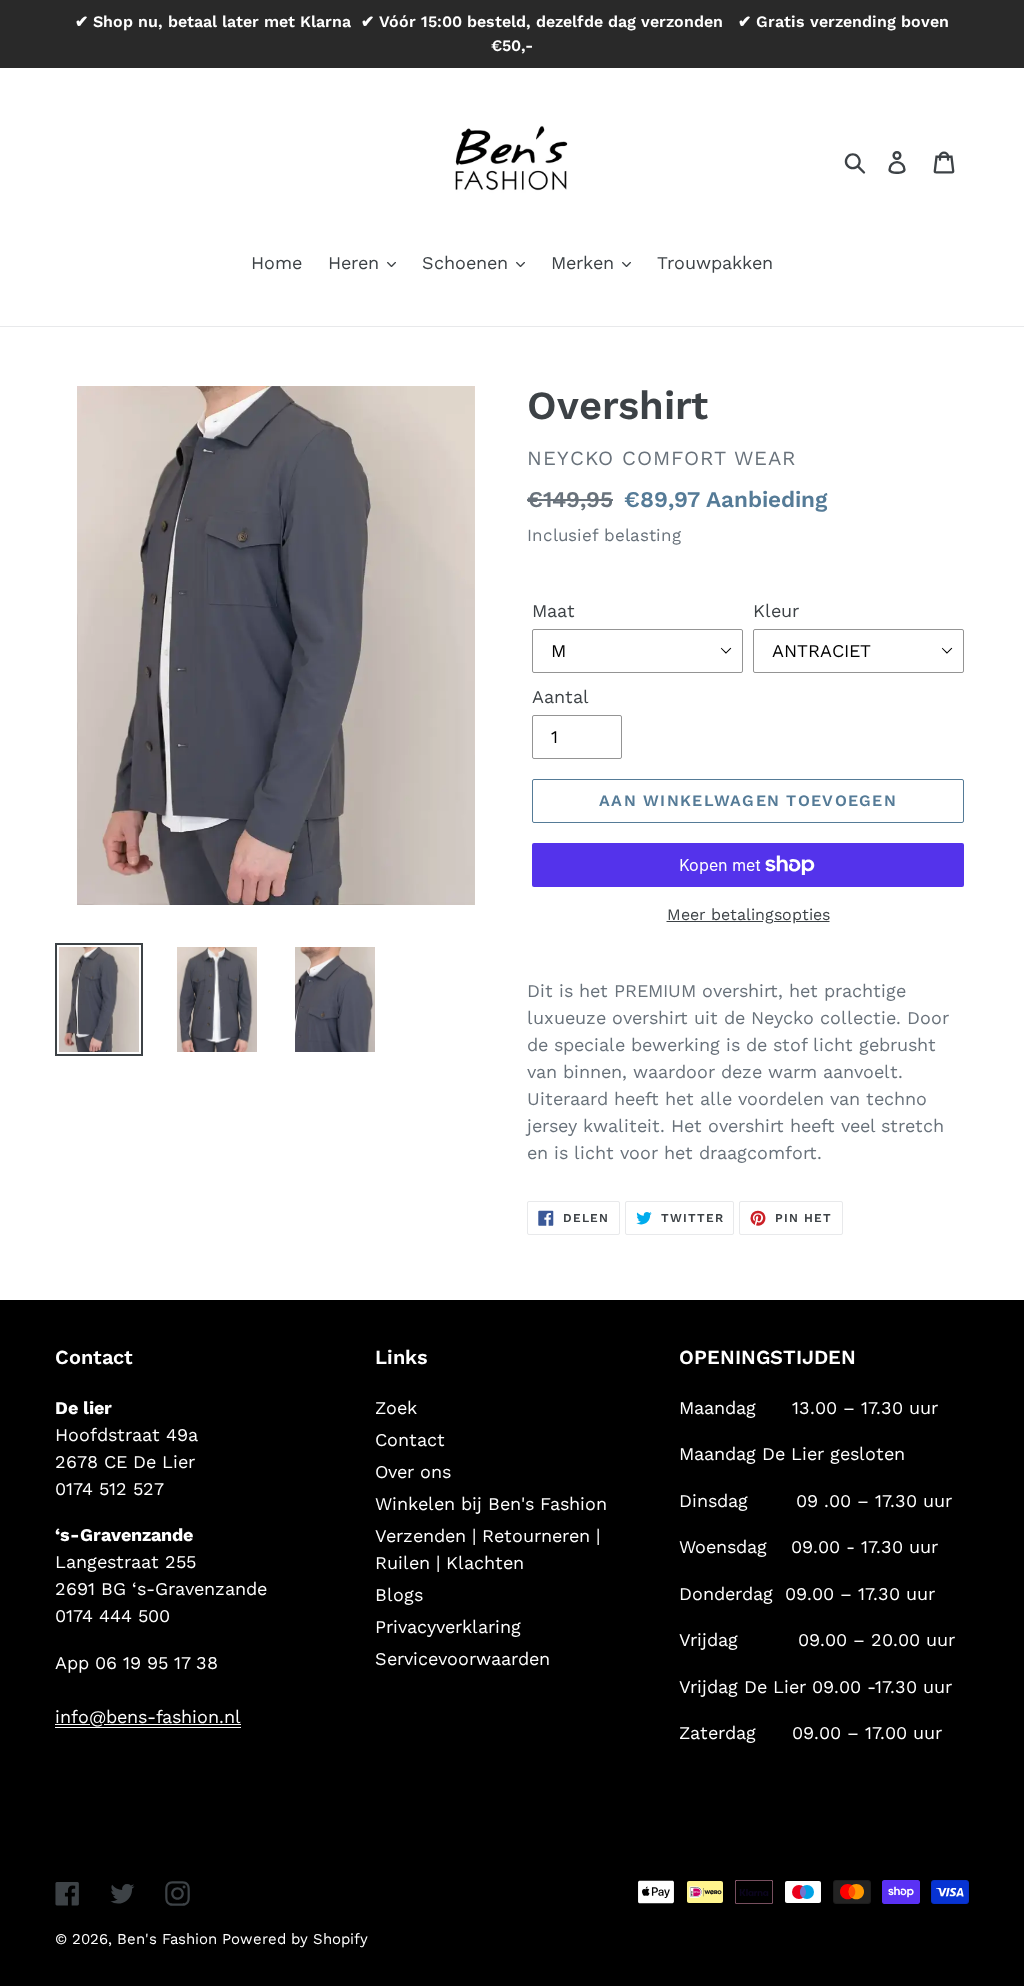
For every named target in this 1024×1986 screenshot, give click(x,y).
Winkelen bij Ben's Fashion (491, 1503)
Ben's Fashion (169, 1939)
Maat (553, 610)
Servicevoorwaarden (462, 1658)
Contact (410, 1439)
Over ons (413, 1471)
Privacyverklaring (448, 1626)
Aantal (560, 696)
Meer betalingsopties (748, 914)
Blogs (399, 1594)
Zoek (396, 1407)
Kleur (776, 610)
